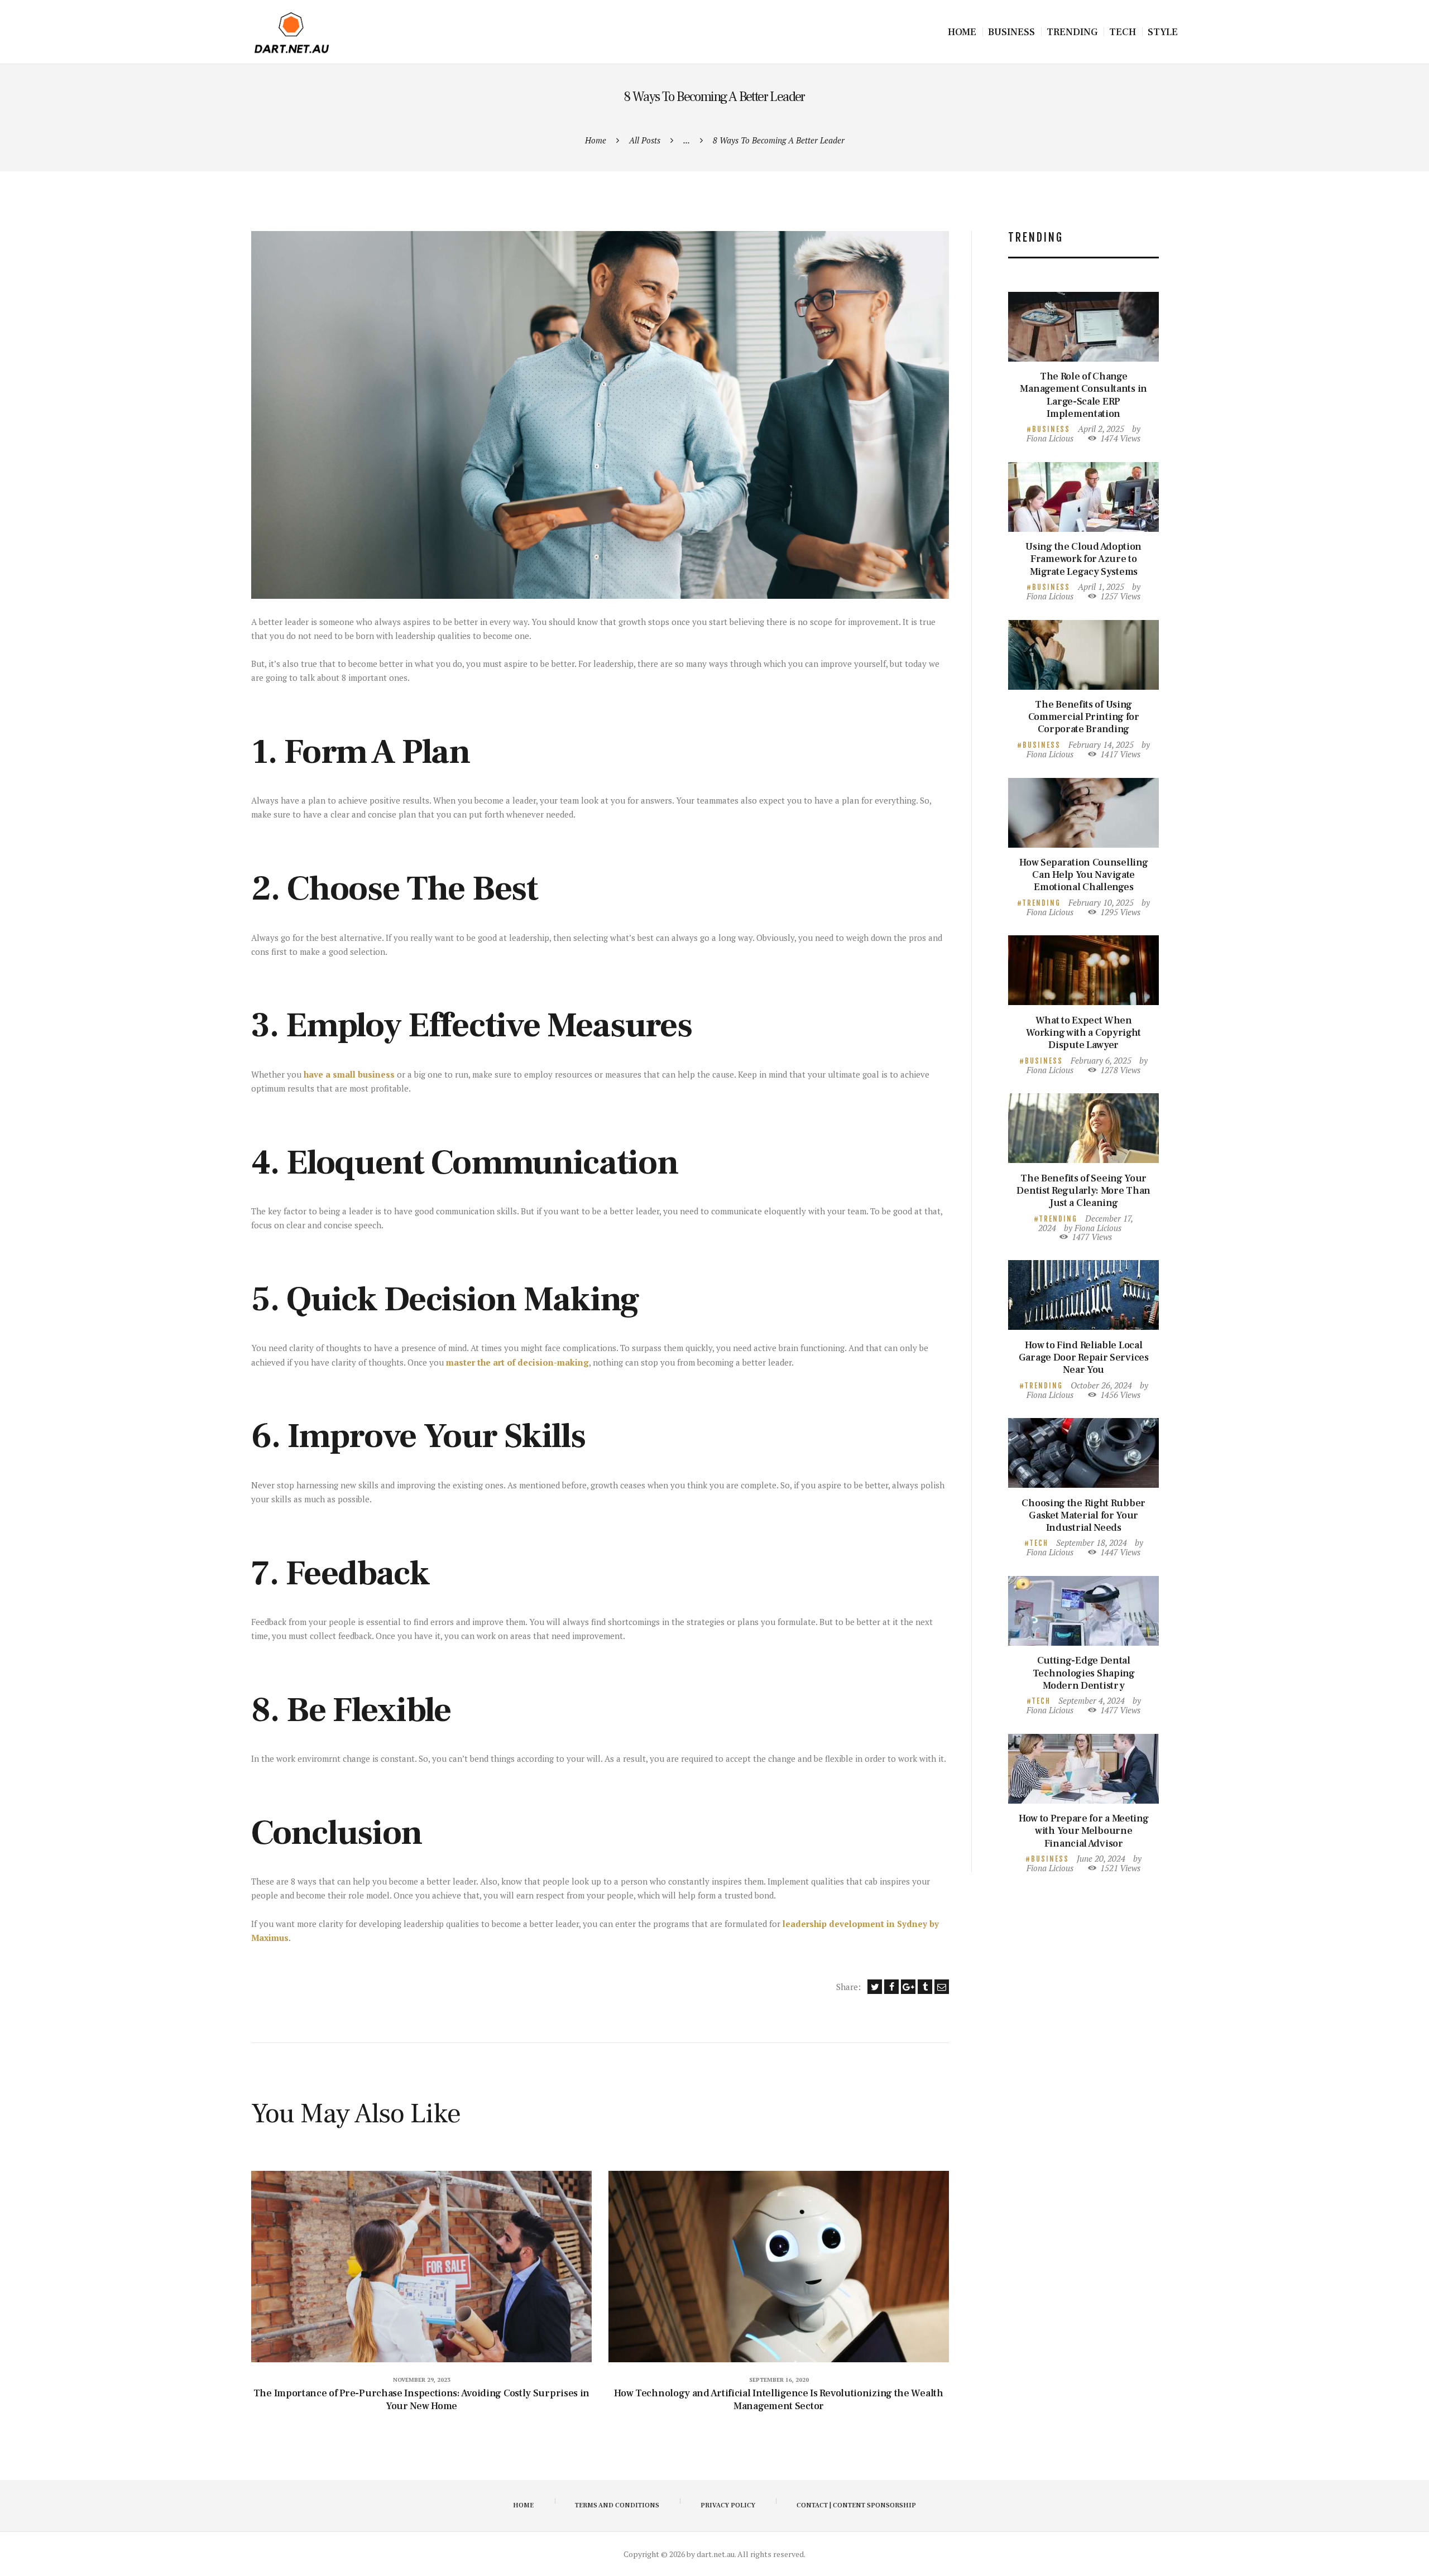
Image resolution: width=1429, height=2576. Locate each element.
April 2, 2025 (1101, 429)
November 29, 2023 (422, 2380)
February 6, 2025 (1101, 1060)
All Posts (645, 140)
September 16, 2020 (779, 2380)
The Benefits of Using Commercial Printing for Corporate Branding (1084, 717)
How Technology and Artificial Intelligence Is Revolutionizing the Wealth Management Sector (778, 2400)
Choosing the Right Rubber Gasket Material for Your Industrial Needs (1083, 1516)
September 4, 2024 (1092, 1700)
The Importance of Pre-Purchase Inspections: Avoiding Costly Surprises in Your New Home (421, 2400)
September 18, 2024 (1092, 1542)
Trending (1041, 903)
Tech (1039, 1543)
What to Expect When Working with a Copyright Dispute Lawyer (1083, 1033)
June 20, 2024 (1101, 1858)
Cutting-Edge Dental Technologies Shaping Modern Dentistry (1084, 1673)
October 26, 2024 (1101, 1385)
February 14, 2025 (1101, 744)
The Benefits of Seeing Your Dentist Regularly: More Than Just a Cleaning (1083, 1191)
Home (596, 140)
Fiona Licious (1050, 438)
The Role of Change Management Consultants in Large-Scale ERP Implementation (1083, 395)
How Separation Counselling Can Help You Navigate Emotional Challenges (1083, 875)
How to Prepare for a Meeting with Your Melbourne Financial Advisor (1084, 1831)
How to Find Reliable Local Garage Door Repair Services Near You (1084, 1358)
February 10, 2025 (1101, 902)
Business (1051, 429)
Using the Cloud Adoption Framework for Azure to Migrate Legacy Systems (1083, 559)
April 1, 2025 (1101, 587)
